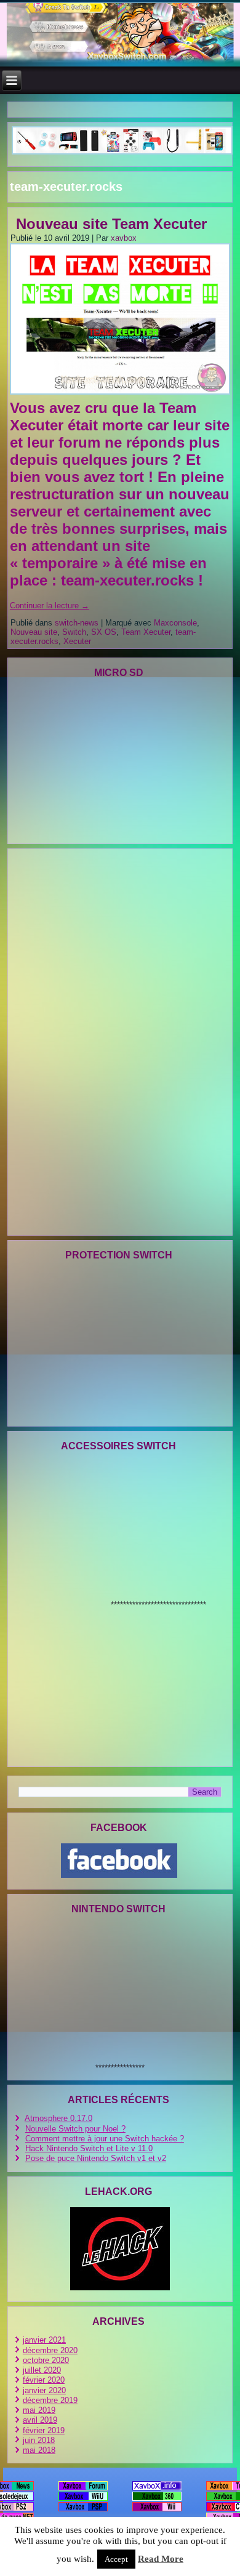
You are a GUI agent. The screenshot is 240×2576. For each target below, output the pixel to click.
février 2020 (44, 2380)
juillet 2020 (42, 2370)
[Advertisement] (71, 1041)
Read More (161, 2559)
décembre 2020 (50, 2350)
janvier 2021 (44, 2340)
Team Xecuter (146, 632)
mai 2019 (39, 2410)
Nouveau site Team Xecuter (111, 224)
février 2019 (44, 2430)
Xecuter (77, 641)
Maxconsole (175, 623)
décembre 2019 (50, 2400)
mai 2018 (39, 2450)
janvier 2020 (44, 2390)
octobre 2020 (46, 2360)
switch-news (77, 623)
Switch (74, 632)
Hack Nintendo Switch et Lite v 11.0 (89, 2148)
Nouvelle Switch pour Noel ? (75, 2129)
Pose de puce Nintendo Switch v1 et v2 (96, 2158)
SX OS (104, 632)
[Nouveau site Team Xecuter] (122, 395)
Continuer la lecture (50, 606)
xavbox (124, 238)
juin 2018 (39, 2440)
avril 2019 (40, 2420)
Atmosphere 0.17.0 (58, 2118)
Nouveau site (34, 632)
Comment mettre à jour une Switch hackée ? (105, 2139)
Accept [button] (116, 2559)
